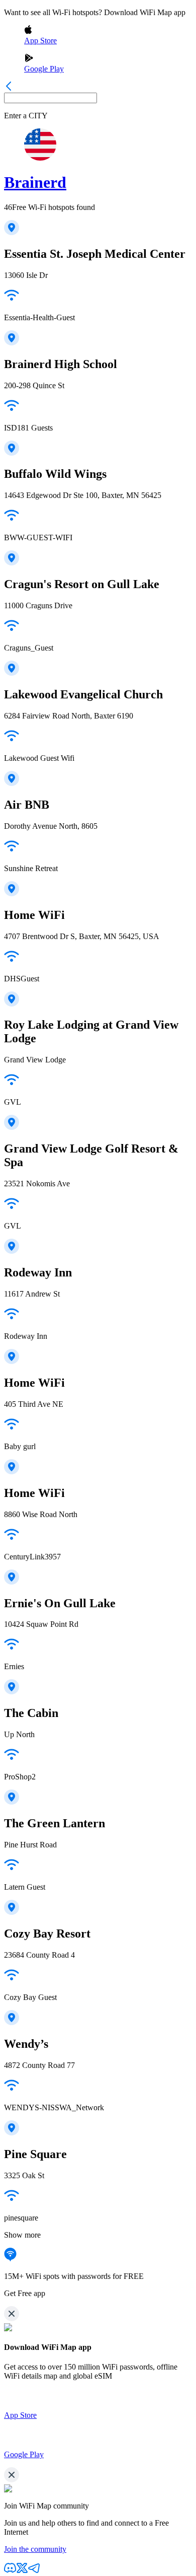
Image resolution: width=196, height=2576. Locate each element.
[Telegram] (34, 2571)
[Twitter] (22, 2571)
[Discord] (10, 2571)
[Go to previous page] (9, 88)
